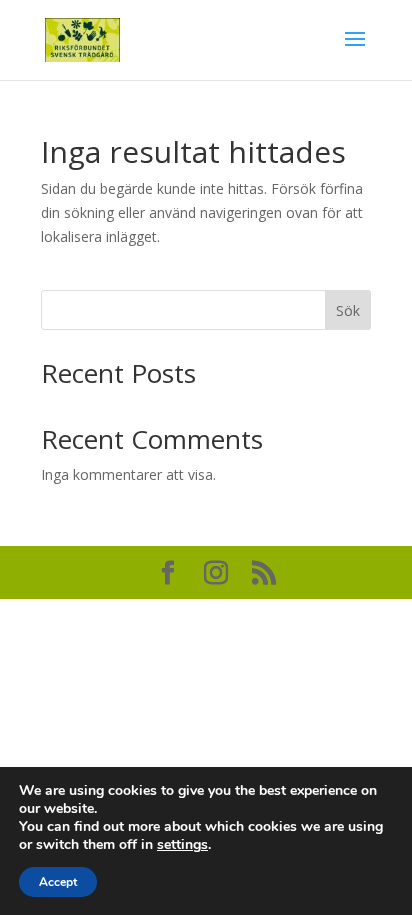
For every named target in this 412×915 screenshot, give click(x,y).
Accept (58, 882)
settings (182, 845)
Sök (348, 310)
